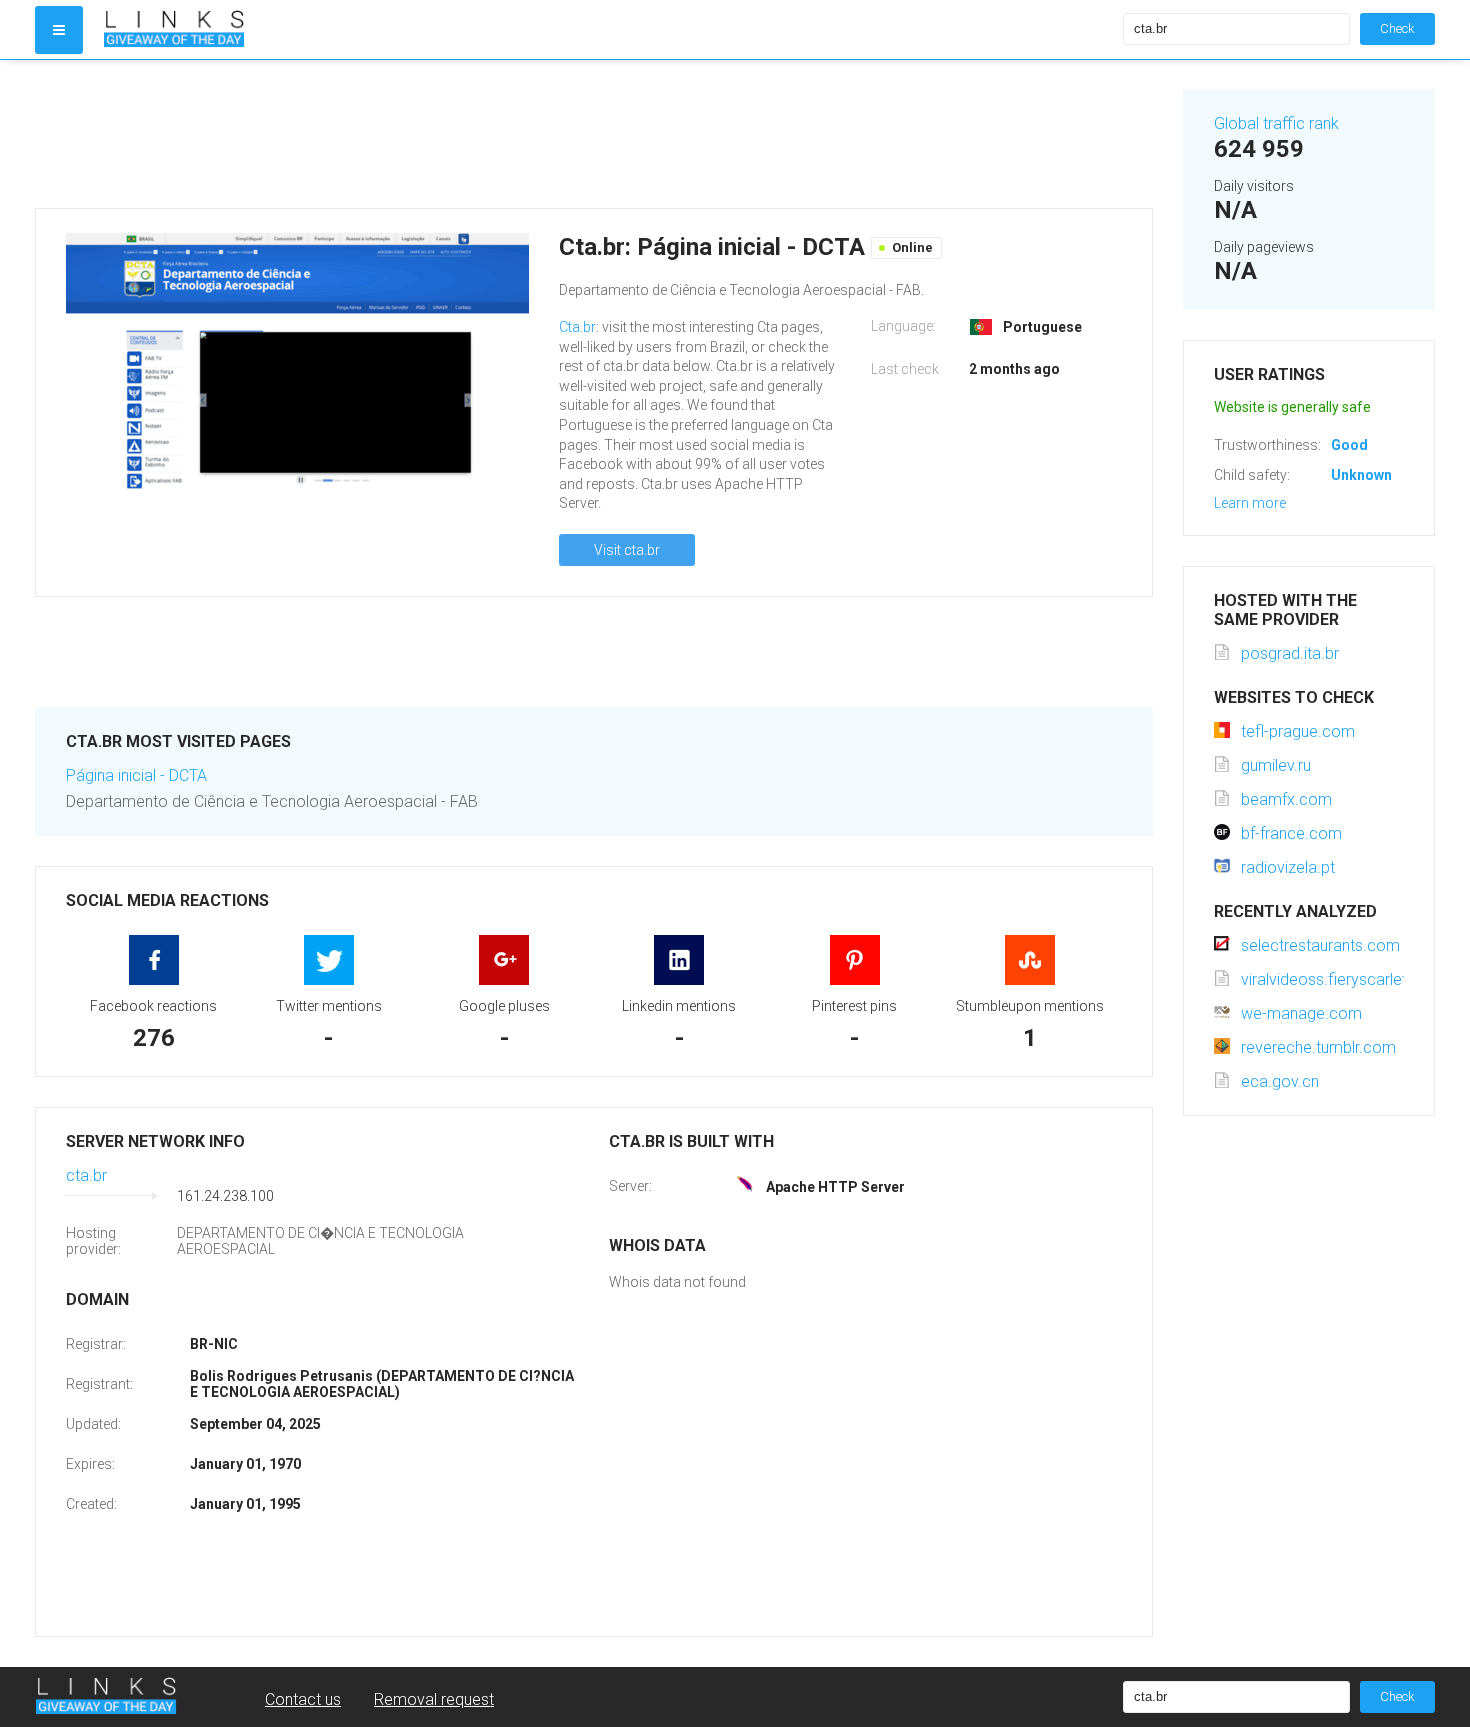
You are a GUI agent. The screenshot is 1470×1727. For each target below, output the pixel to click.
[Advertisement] (594, 134)
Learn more (1250, 503)
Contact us (303, 1699)
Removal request (434, 1699)
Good (1349, 445)
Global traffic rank (1276, 123)
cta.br (86, 1175)
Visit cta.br (627, 550)
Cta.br (577, 327)
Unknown (1361, 475)
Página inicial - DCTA (136, 775)
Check (1397, 28)
